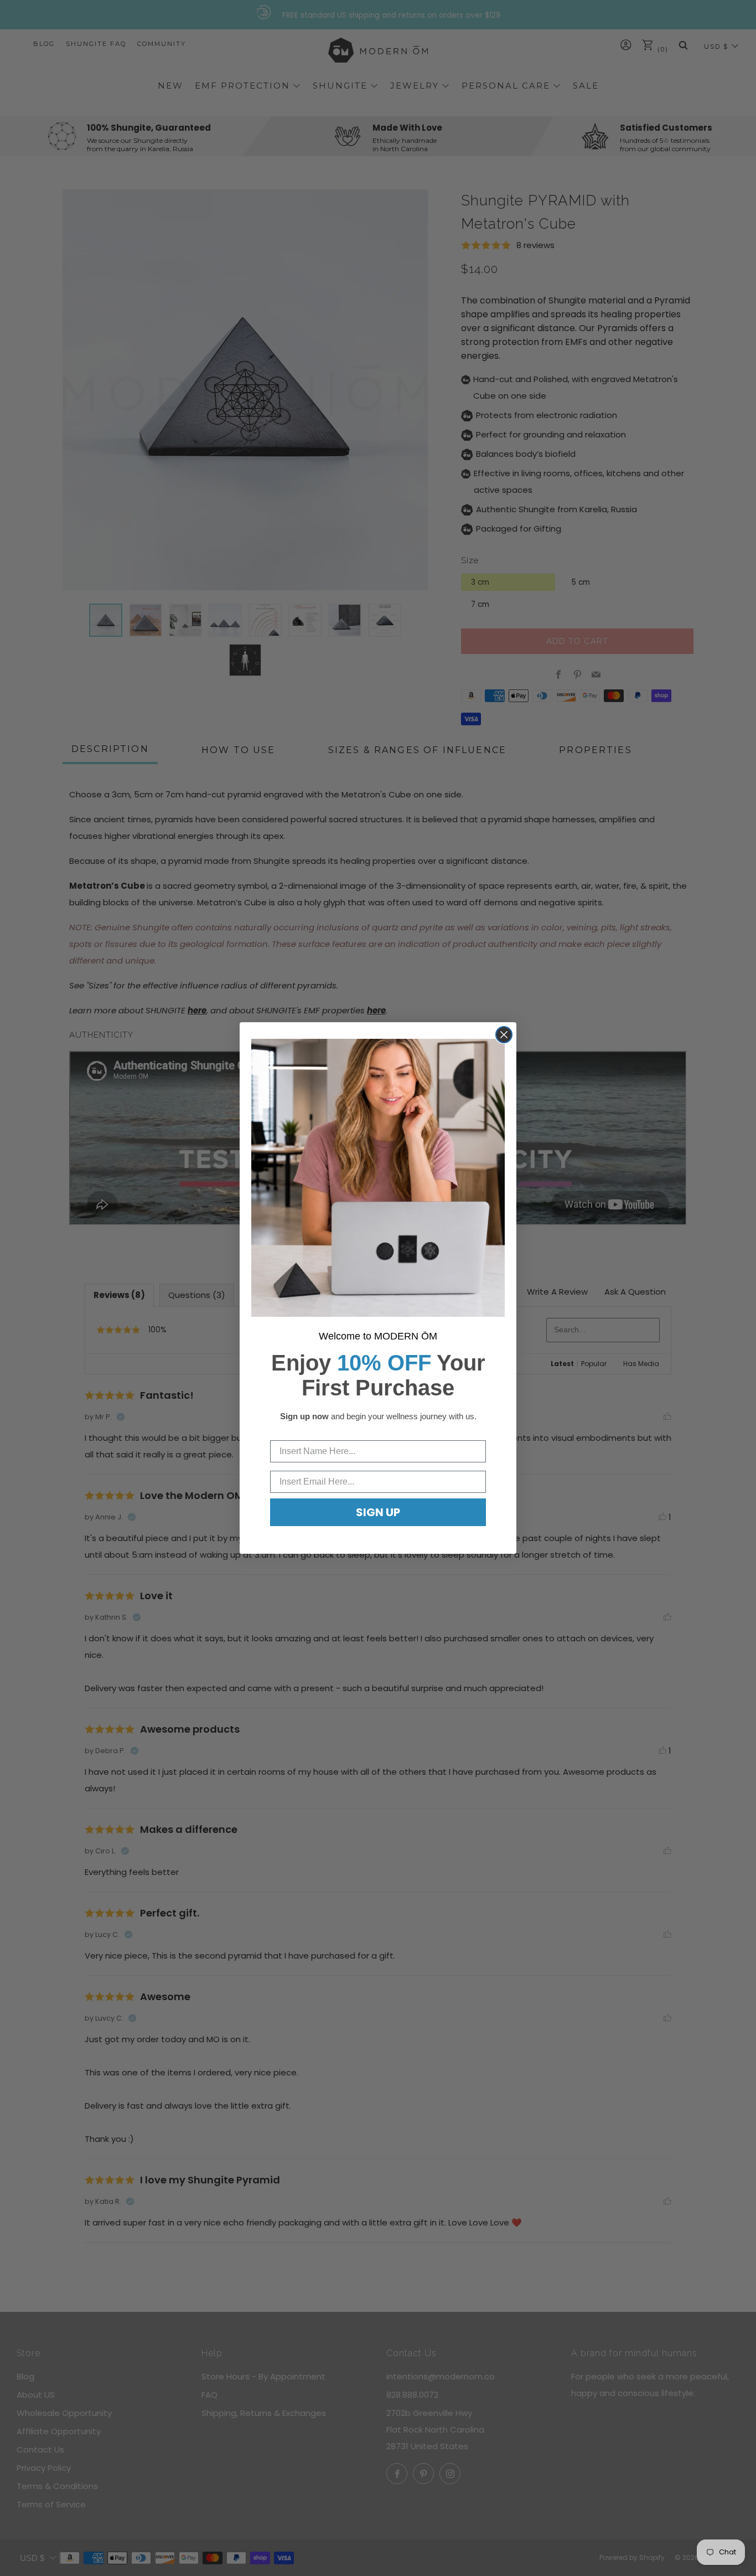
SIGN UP (378, 1512)
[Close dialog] (504, 1035)
